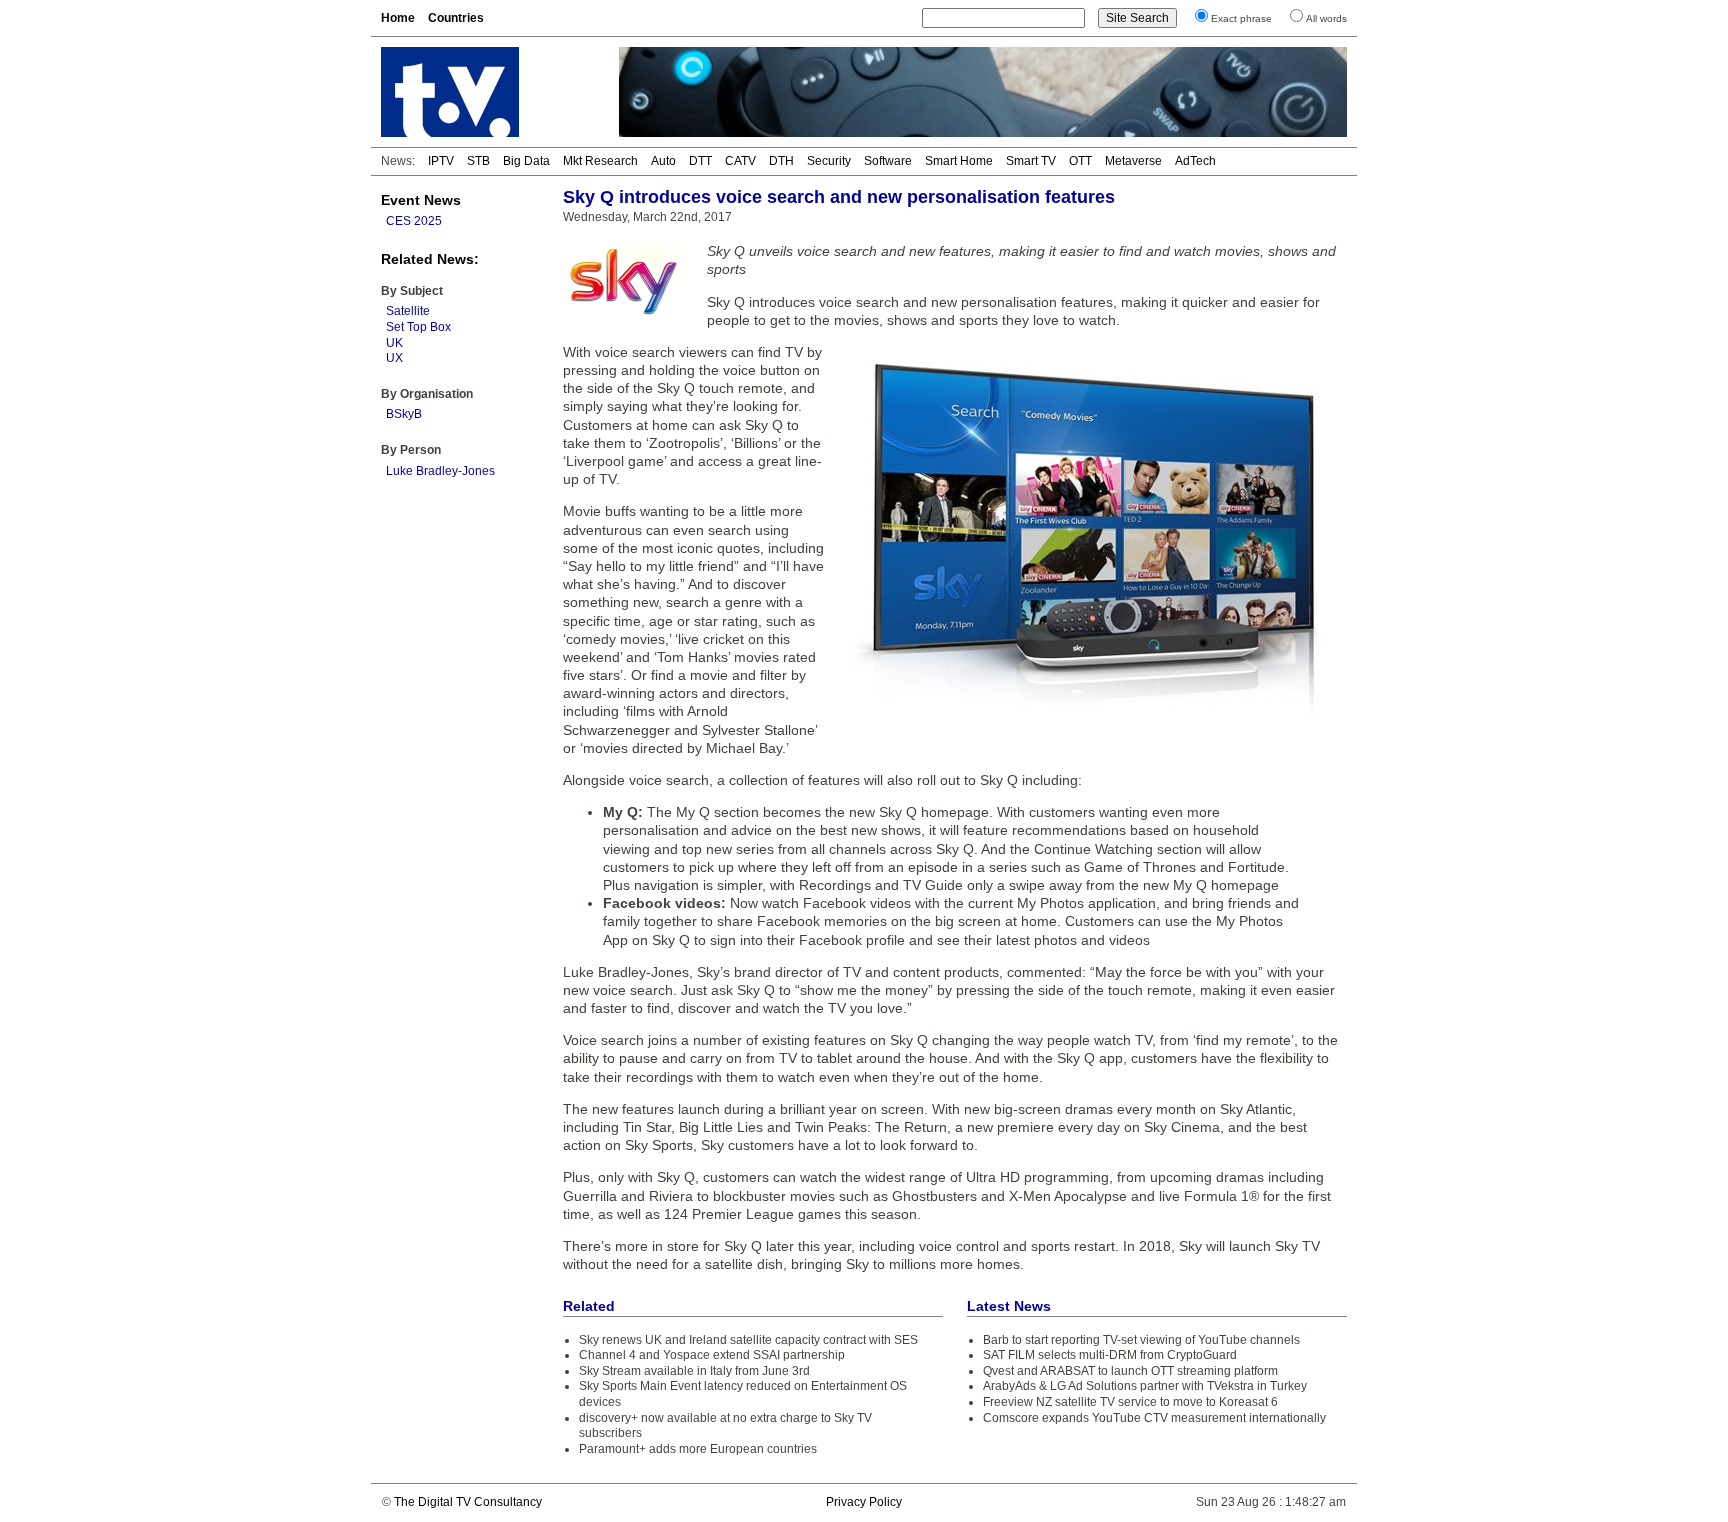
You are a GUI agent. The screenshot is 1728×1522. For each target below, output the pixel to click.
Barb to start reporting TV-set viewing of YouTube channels (1141, 1340)
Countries (456, 18)
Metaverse (1133, 161)
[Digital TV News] (488, 92)
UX (394, 358)
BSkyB (404, 414)
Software (888, 161)
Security (829, 161)
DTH (781, 161)
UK (394, 343)
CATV (740, 161)
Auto (663, 161)
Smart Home (959, 161)
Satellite (408, 311)
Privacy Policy (864, 1502)
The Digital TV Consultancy (468, 1502)
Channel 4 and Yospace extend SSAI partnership (712, 1355)
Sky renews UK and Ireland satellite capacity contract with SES (748, 1340)
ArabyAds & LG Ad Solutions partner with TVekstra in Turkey (1145, 1386)
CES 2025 (414, 221)
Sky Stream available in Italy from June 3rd (694, 1371)
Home (398, 18)
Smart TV (1031, 161)
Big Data (526, 161)
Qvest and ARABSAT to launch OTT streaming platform (1130, 1371)
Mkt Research (600, 161)
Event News (421, 200)
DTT (700, 161)
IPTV (441, 161)
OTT (1080, 161)
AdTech (1195, 161)
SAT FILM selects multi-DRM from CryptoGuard (1110, 1355)
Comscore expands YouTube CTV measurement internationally (1154, 1418)
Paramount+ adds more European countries (698, 1449)
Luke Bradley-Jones (440, 471)
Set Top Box (418, 327)
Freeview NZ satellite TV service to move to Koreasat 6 (1130, 1402)
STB (478, 161)
